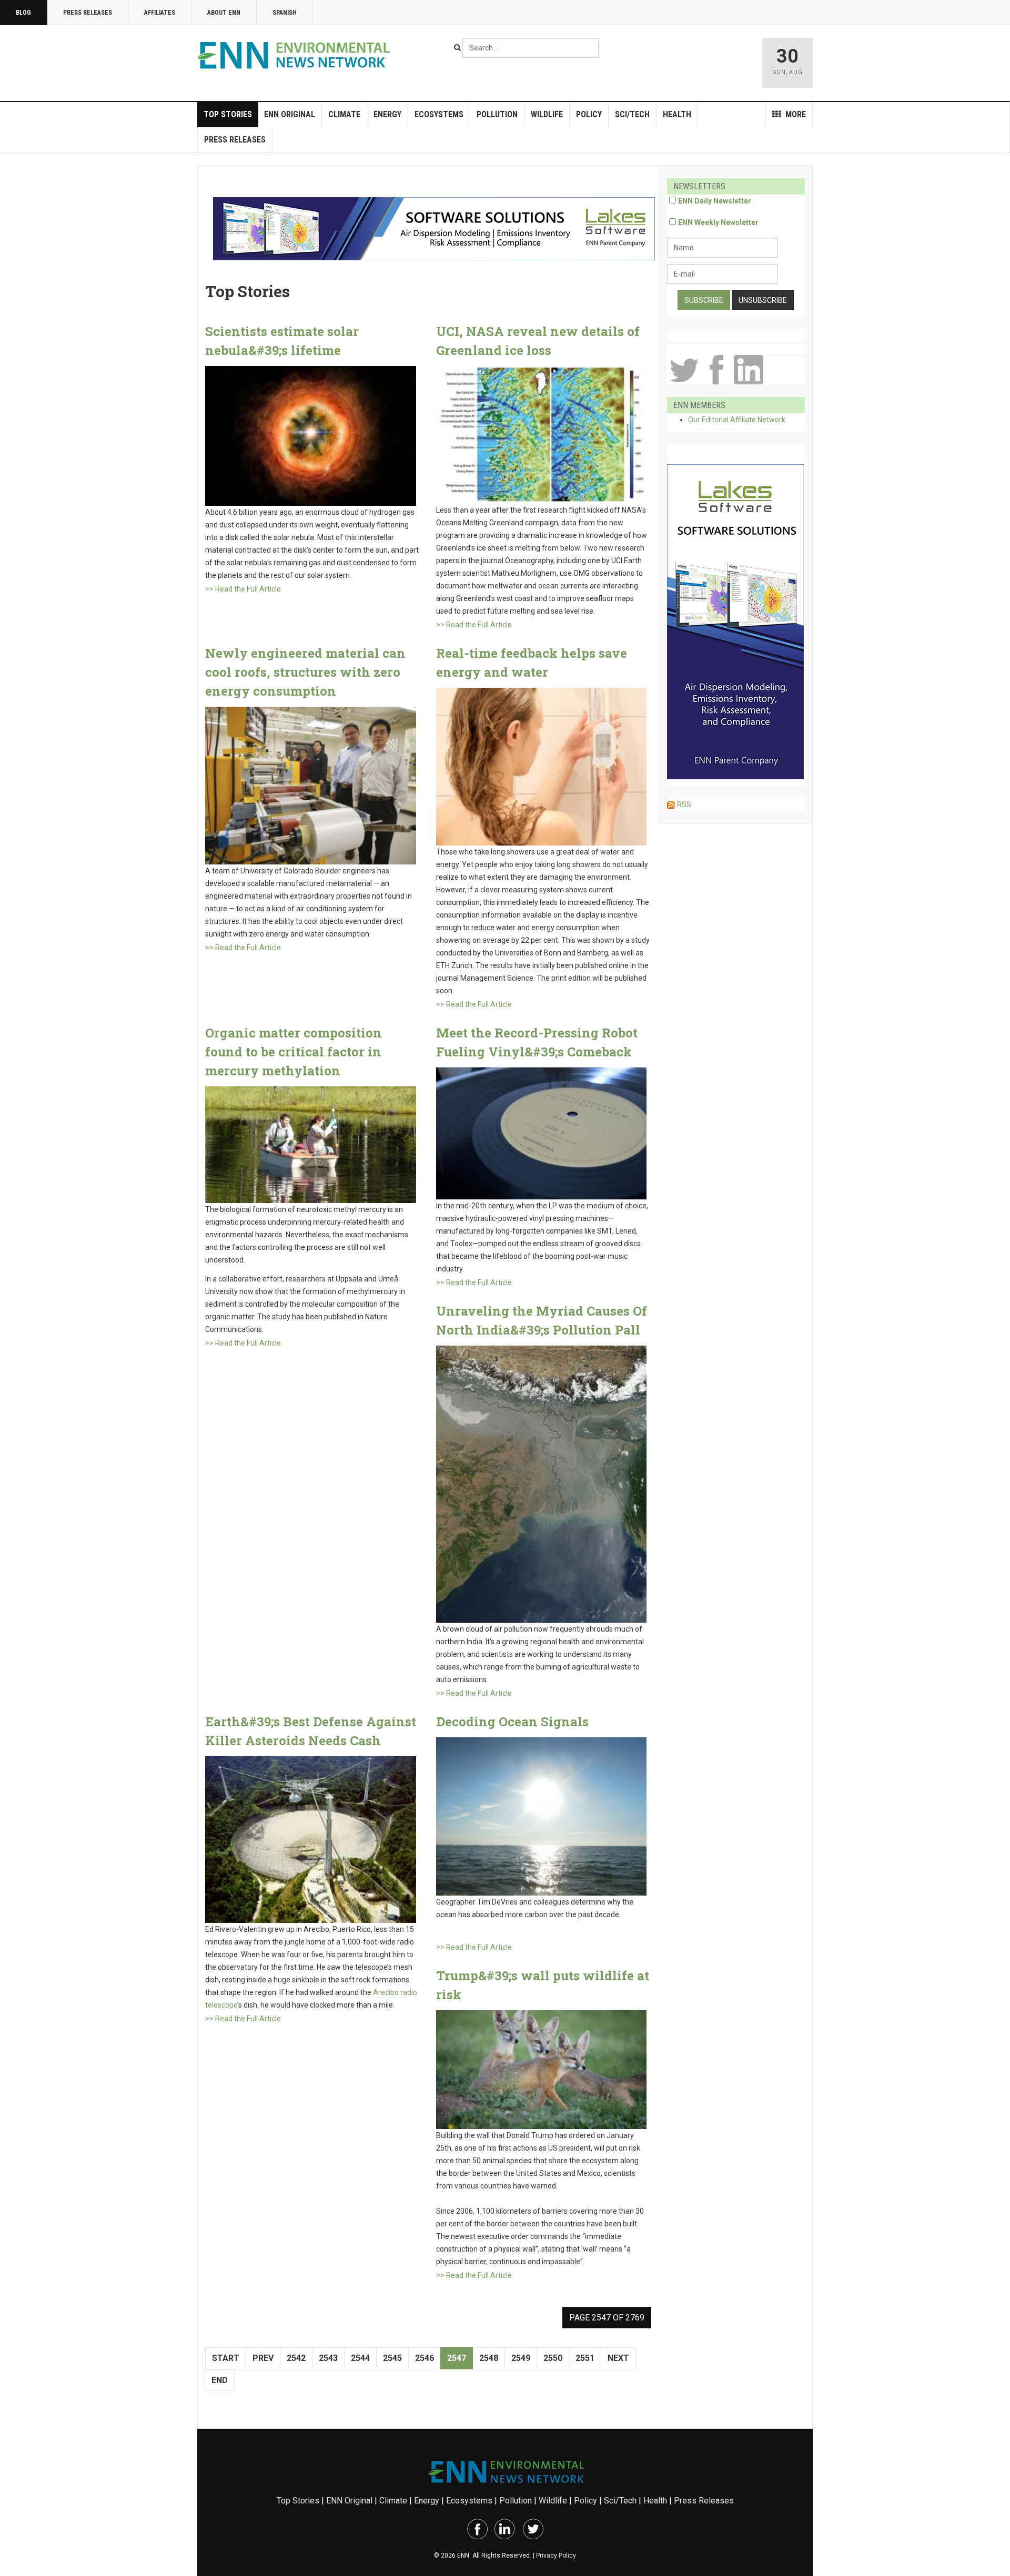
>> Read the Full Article (243, 589)
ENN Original (290, 114)
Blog (23, 13)
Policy (589, 114)
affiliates (160, 13)
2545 (392, 2358)
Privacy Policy (556, 2555)
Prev (263, 2358)
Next (618, 2358)
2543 (328, 2358)
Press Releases (88, 13)
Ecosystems (439, 114)
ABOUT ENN (224, 13)
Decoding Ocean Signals (512, 1722)
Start (226, 2358)
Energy (387, 114)
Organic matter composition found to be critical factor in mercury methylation (294, 1052)
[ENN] (296, 55)
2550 (553, 2358)
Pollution (497, 114)
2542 (296, 2358)
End (220, 2380)
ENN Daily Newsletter (715, 201)
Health (677, 114)
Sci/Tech (632, 114)
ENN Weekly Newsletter (718, 222)
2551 (585, 2358)
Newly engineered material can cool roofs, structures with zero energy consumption (305, 672)
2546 (425, 2358)
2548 (489, 2358)
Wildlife (547, 114)
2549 (521, 2358)
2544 (360, 2358)
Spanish (285, 13)
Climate (344, 114)
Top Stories (228, 114)
